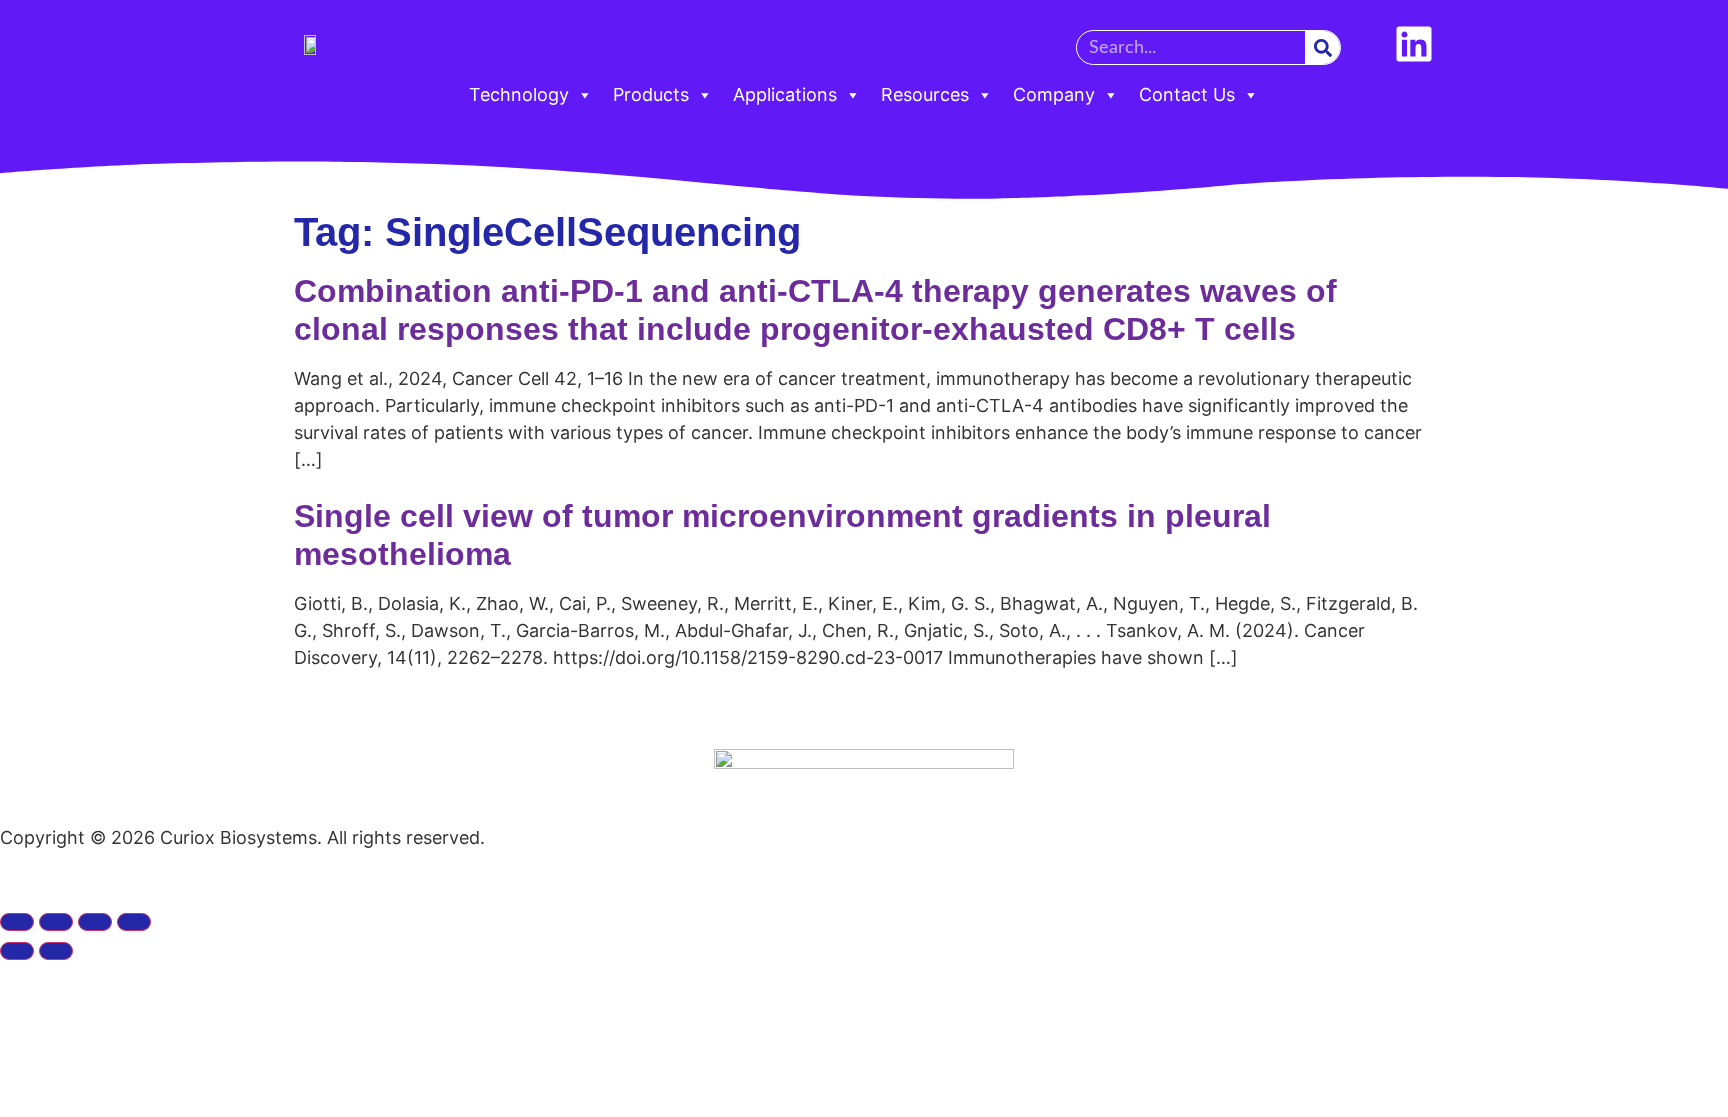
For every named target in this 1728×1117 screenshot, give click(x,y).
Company (1054, 94)
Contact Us (1187, 94)
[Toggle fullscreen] (56, 922)
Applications (785, 94)
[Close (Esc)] (134, 922)
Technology (519, 94)
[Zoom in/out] (17, 922)
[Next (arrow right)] (56, 951)
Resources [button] (925, 94)
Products (651, 94)
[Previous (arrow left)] (17, 951)
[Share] (95, 922)
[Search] (1322, 47)
